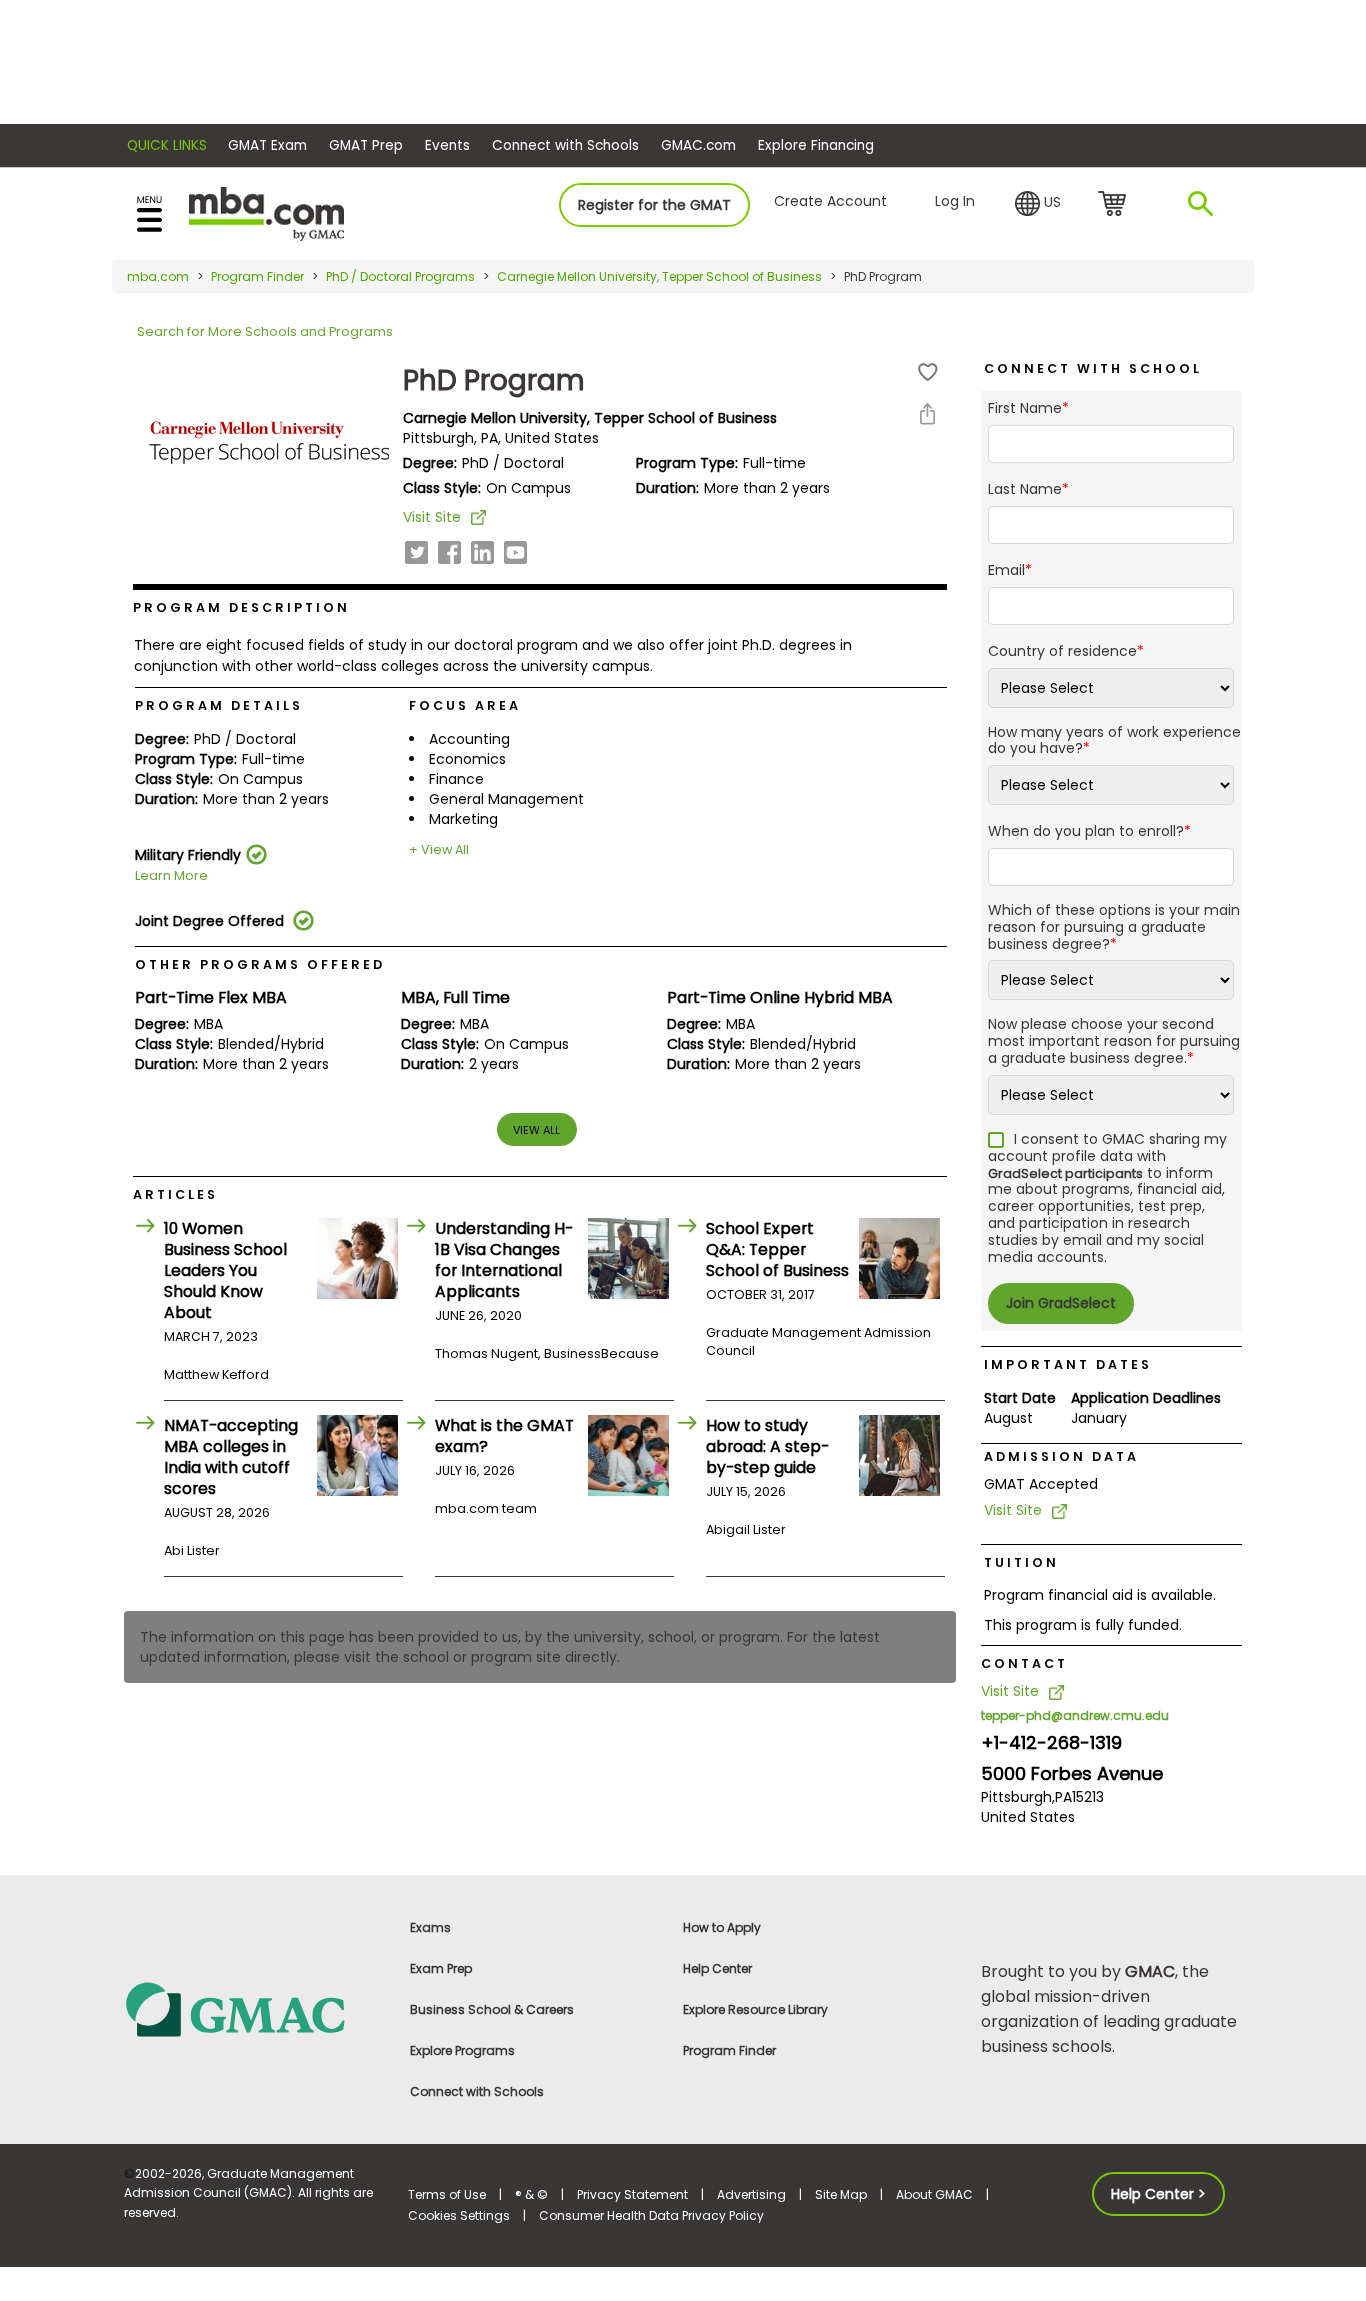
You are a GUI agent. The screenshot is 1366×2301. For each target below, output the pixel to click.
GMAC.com (698, 145)
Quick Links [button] (167, 145)
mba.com (158, 276)
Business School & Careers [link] (492, 2009)
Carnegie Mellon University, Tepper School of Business (659, 276)
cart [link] (1115, 205)
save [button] (928, 372)
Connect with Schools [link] (477, 2091)
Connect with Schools (565, 145)
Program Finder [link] (729, 2050)
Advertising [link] (751, 2194)
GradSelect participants (1065, 1173)
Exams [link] (430, 1927)
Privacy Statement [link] (632, 2194)
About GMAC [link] (934, 2194)
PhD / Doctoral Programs (400, 276)
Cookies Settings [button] (459, 2215)
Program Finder (257, 276)
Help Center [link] (717, 1968)
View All (536, 1130)
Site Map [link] (841, 2194)
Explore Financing (816, 145)
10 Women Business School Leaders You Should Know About (225, 1270)
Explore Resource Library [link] (755, 2009)
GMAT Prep (366, 145)
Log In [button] (955, 201)
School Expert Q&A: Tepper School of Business (777, 1249)
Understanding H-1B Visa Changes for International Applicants (504, 1260)
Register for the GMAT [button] (654, 205)
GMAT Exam (267, 145)
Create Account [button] (830, 201)
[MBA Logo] (266, 212)
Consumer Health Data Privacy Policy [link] (651, 2215)
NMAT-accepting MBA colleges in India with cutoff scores (231, 1457)
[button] (1038, 204)
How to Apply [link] (722, 1927)
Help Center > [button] (1158, 2194)
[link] (254, 2008)
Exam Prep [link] (441, 1968)
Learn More (171, 875)
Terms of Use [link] (447, 2194)
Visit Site (432, 517)
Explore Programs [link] (462, 2050)
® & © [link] (531, 2194)
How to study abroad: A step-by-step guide (767, 1446)
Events (447, 145)
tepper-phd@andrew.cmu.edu (1075, 1715)
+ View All (439, 849)
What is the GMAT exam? (504, 1436)
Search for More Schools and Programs (265, 331)
